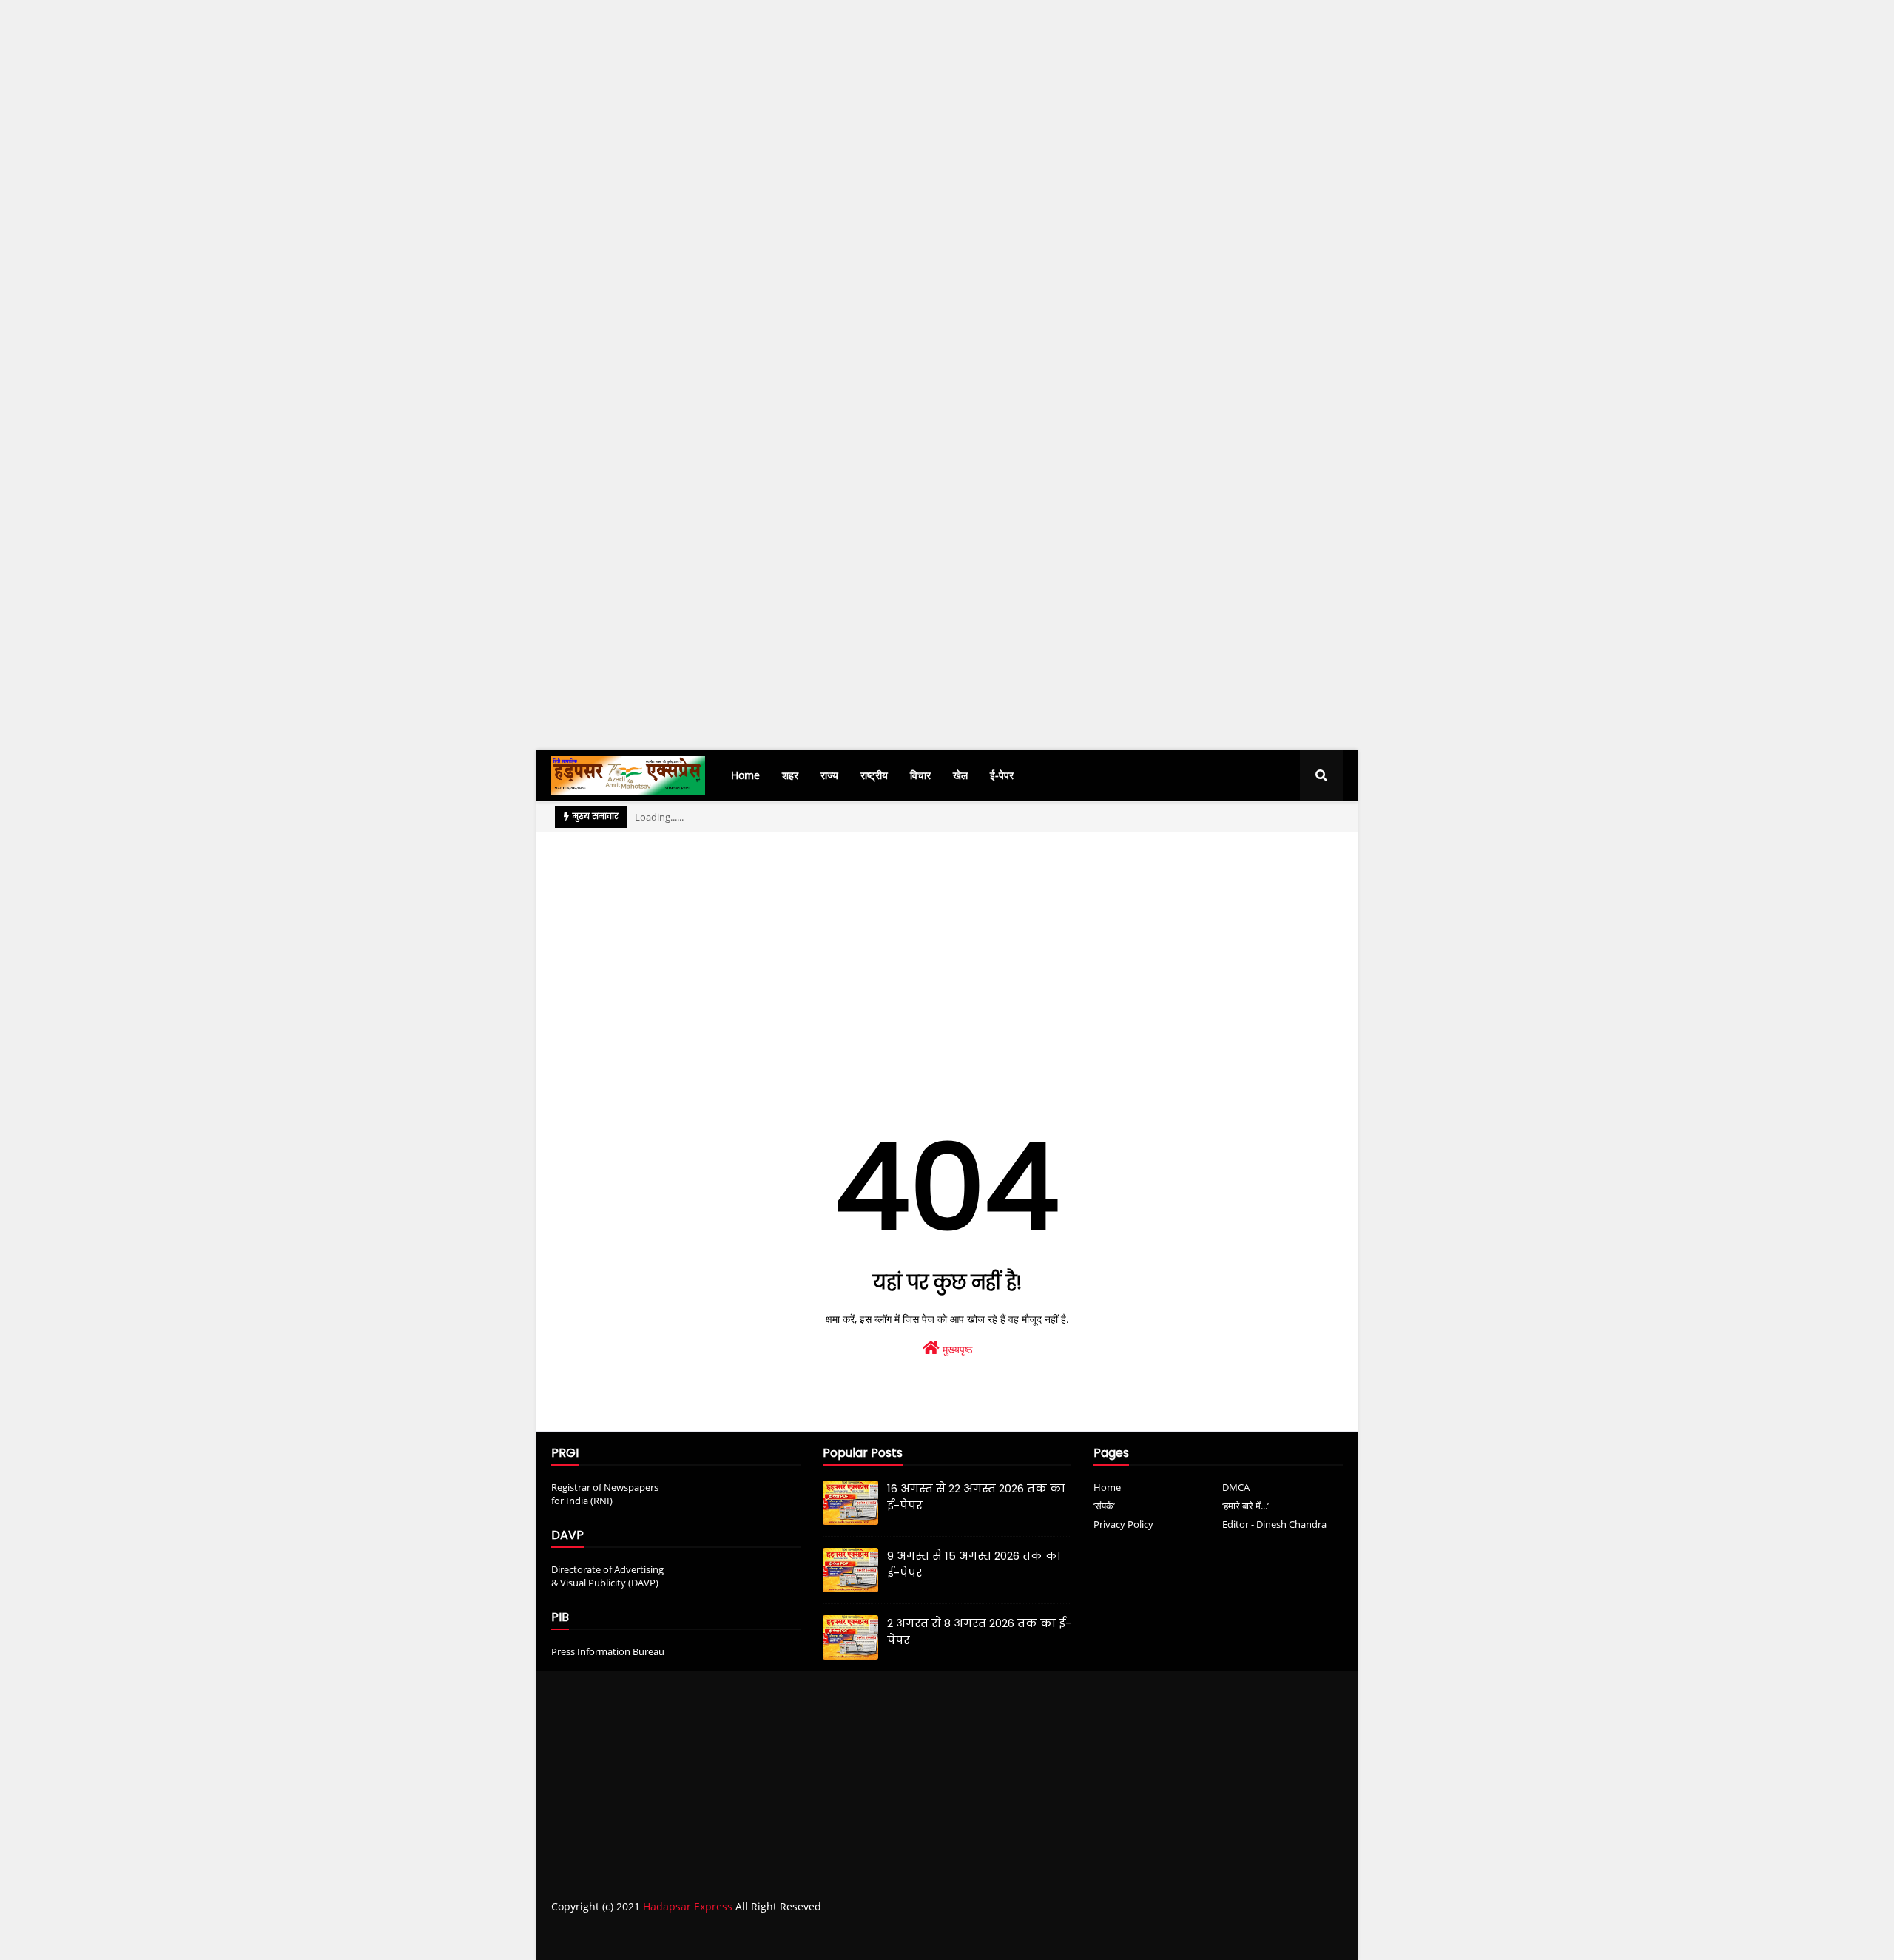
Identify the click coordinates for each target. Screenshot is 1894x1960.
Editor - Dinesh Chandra (1274, 1524)
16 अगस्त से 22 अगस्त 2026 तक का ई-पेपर (976, 1497)
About (1222, 1936)
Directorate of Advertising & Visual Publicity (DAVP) (607, 1576)
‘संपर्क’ (1104, 1506)
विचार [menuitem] (920, 775)
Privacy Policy (1123, 1524)
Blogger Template (781, 1936)
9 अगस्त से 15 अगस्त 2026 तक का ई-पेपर (974, 1564)
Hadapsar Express (688, 1906)
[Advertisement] (444, 271)
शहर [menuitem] (790, 775)
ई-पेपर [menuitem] (1002, 775)
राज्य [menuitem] (829, 775)
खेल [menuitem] (960, 775)
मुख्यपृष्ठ (956, 1349)
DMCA (1236, 1487)
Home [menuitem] (745, 775)
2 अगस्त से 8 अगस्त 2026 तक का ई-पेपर (979, 1631)
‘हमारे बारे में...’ (1246, 1506)
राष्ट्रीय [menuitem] (874, 775)
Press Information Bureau (608, 1651)
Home (1107, 1487)
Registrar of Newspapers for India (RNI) (605, 1494)
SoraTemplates (634, 1936)
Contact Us (1279, 1936)
